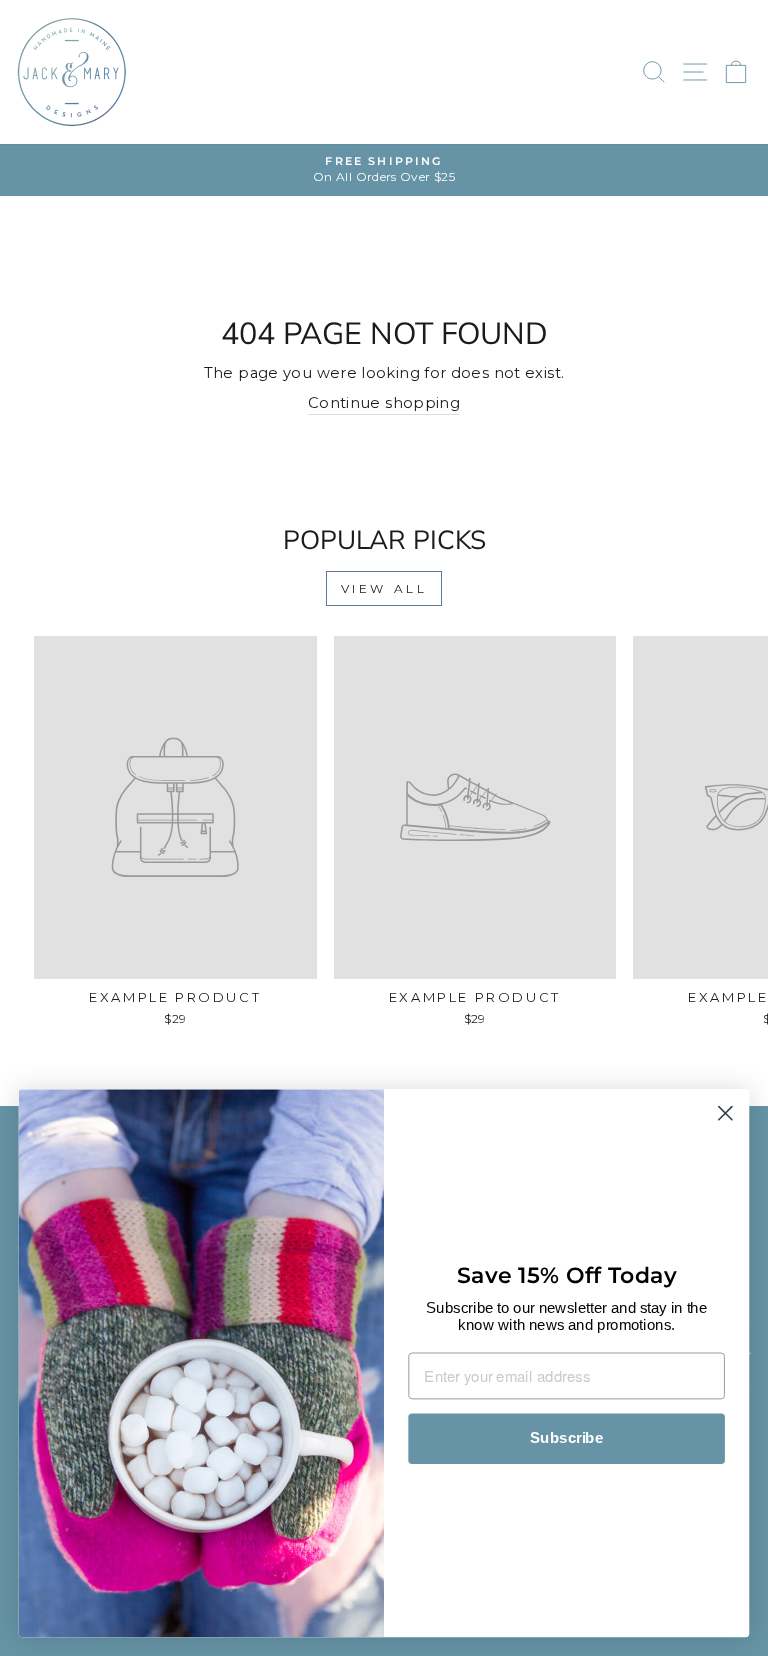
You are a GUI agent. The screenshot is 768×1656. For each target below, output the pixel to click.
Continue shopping (384, 403)
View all (384, 588)
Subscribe (566, 1439)
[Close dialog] (725, 1113)
